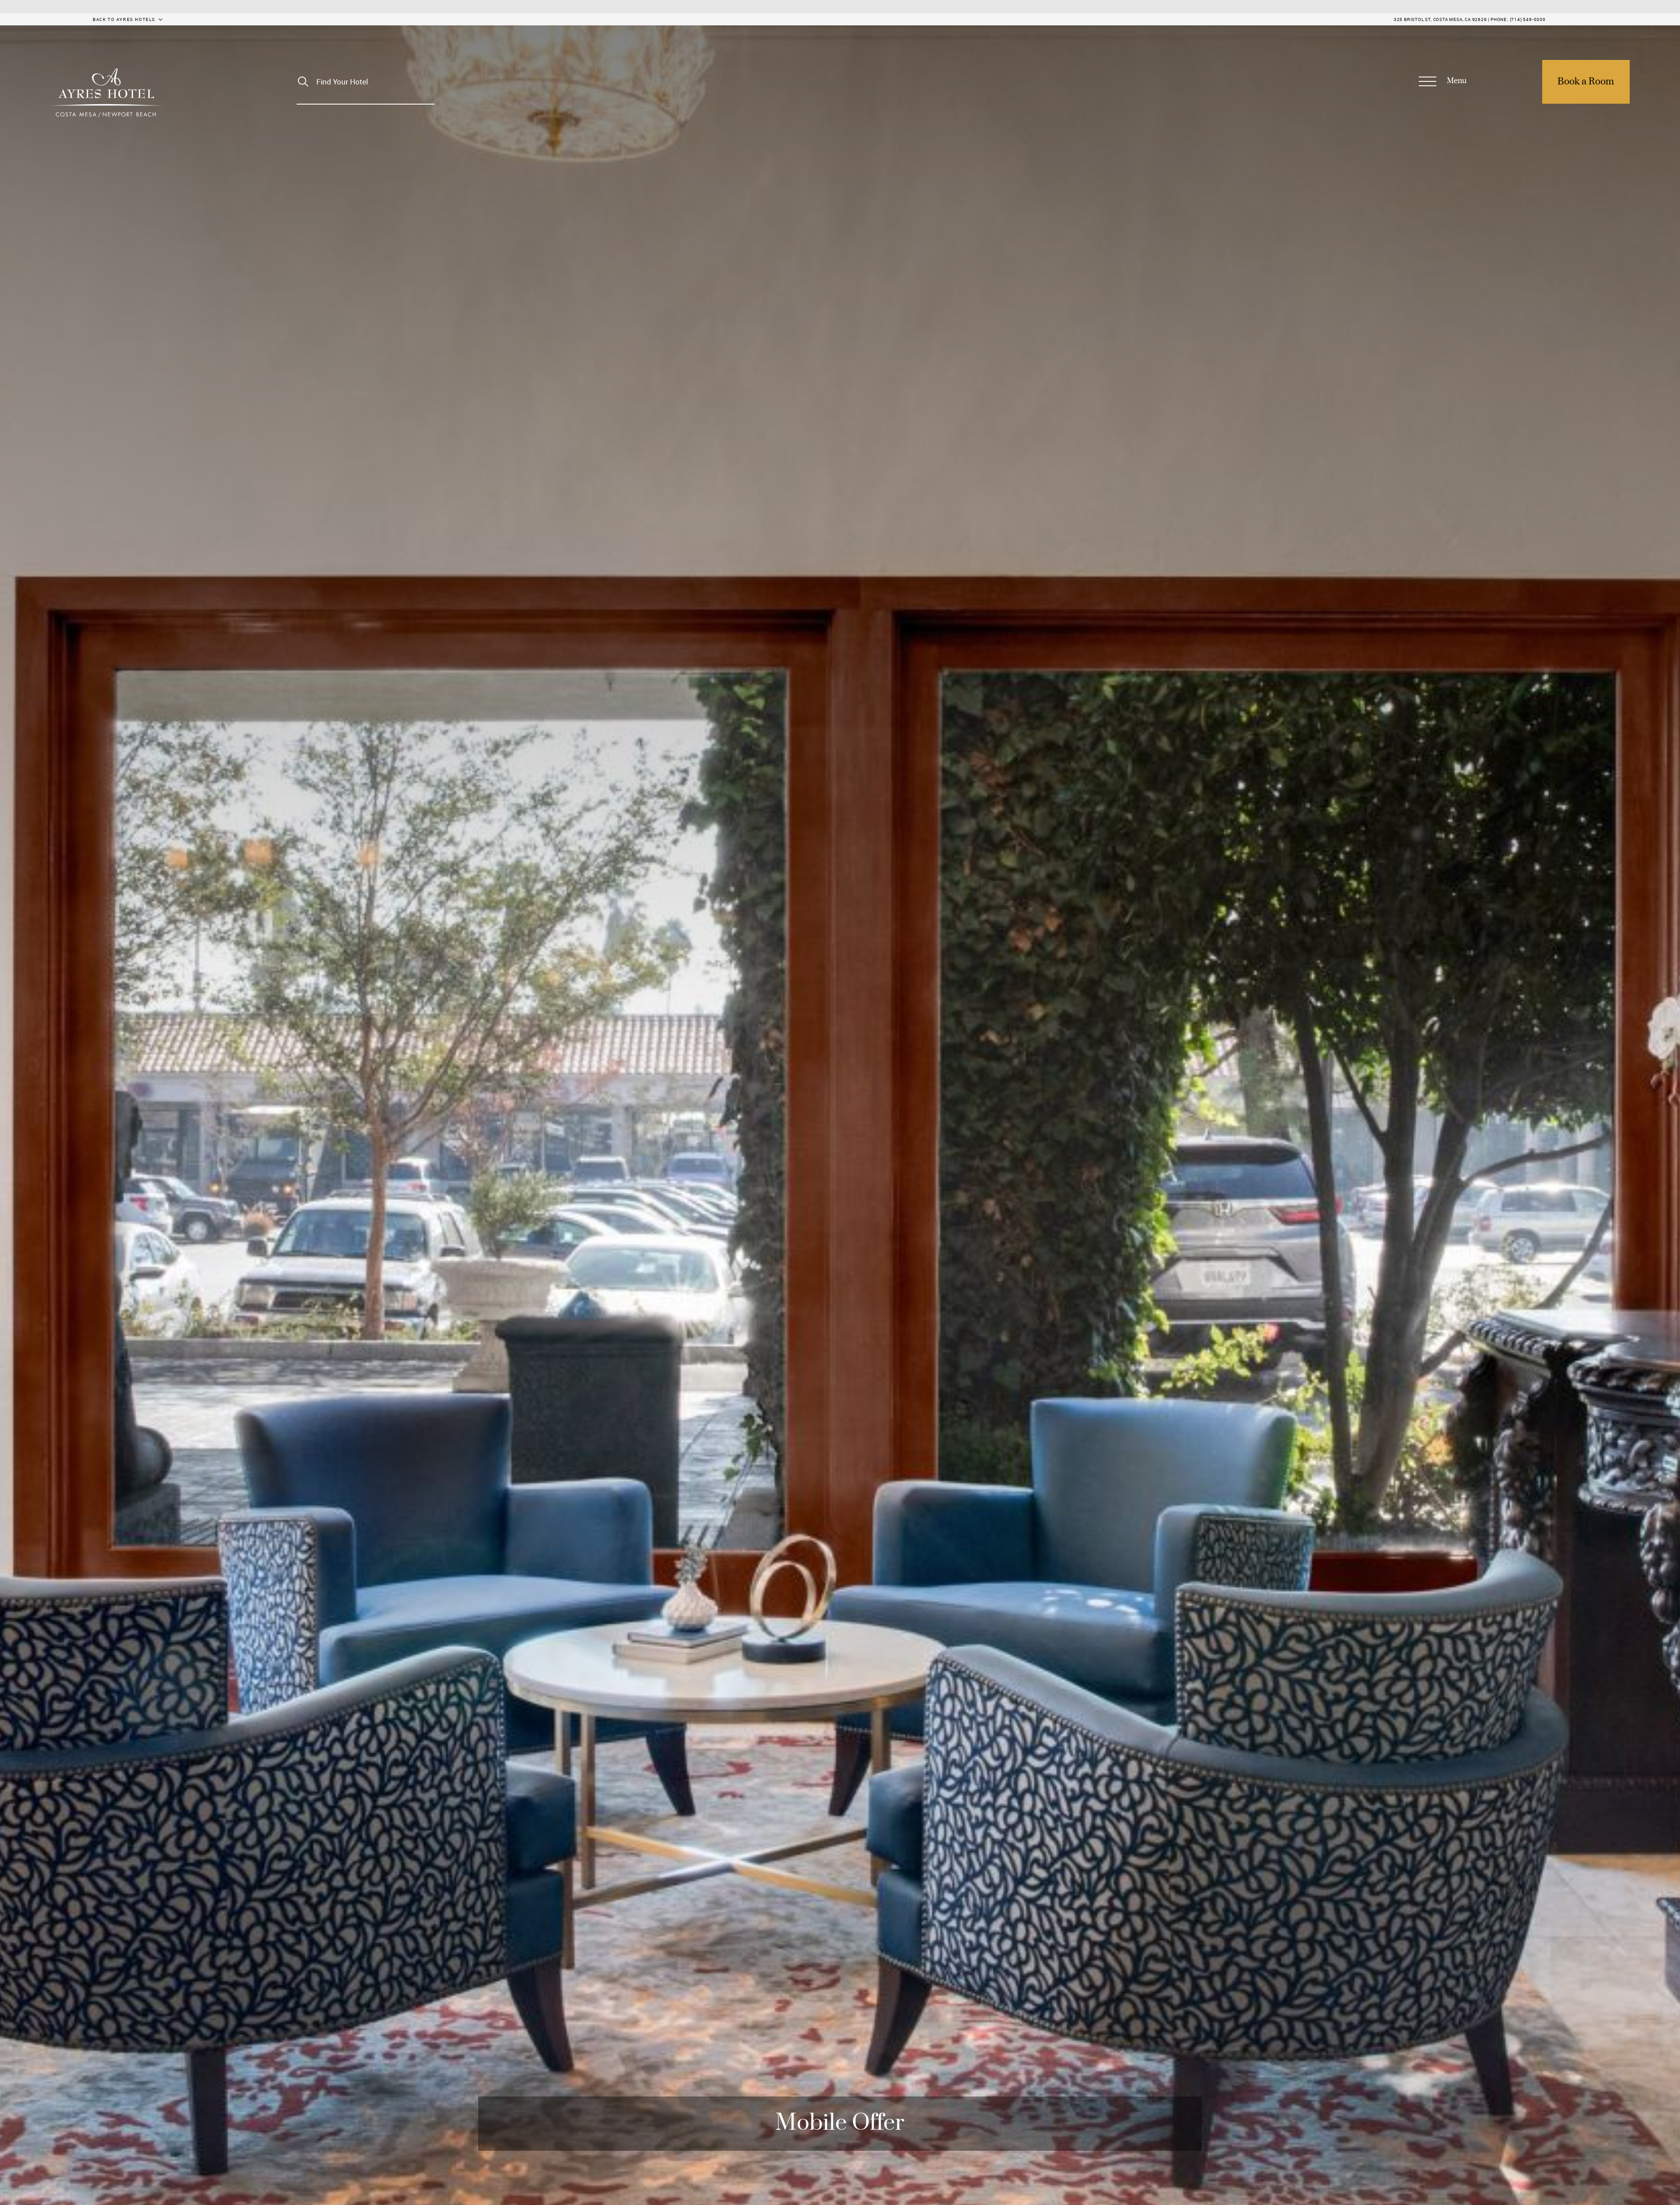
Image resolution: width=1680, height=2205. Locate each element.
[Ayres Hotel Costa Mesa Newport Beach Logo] (106, 93)
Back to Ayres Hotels (124, 19)
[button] (1442, 82)
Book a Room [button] (1586, 82)
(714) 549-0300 (1528, 19)
